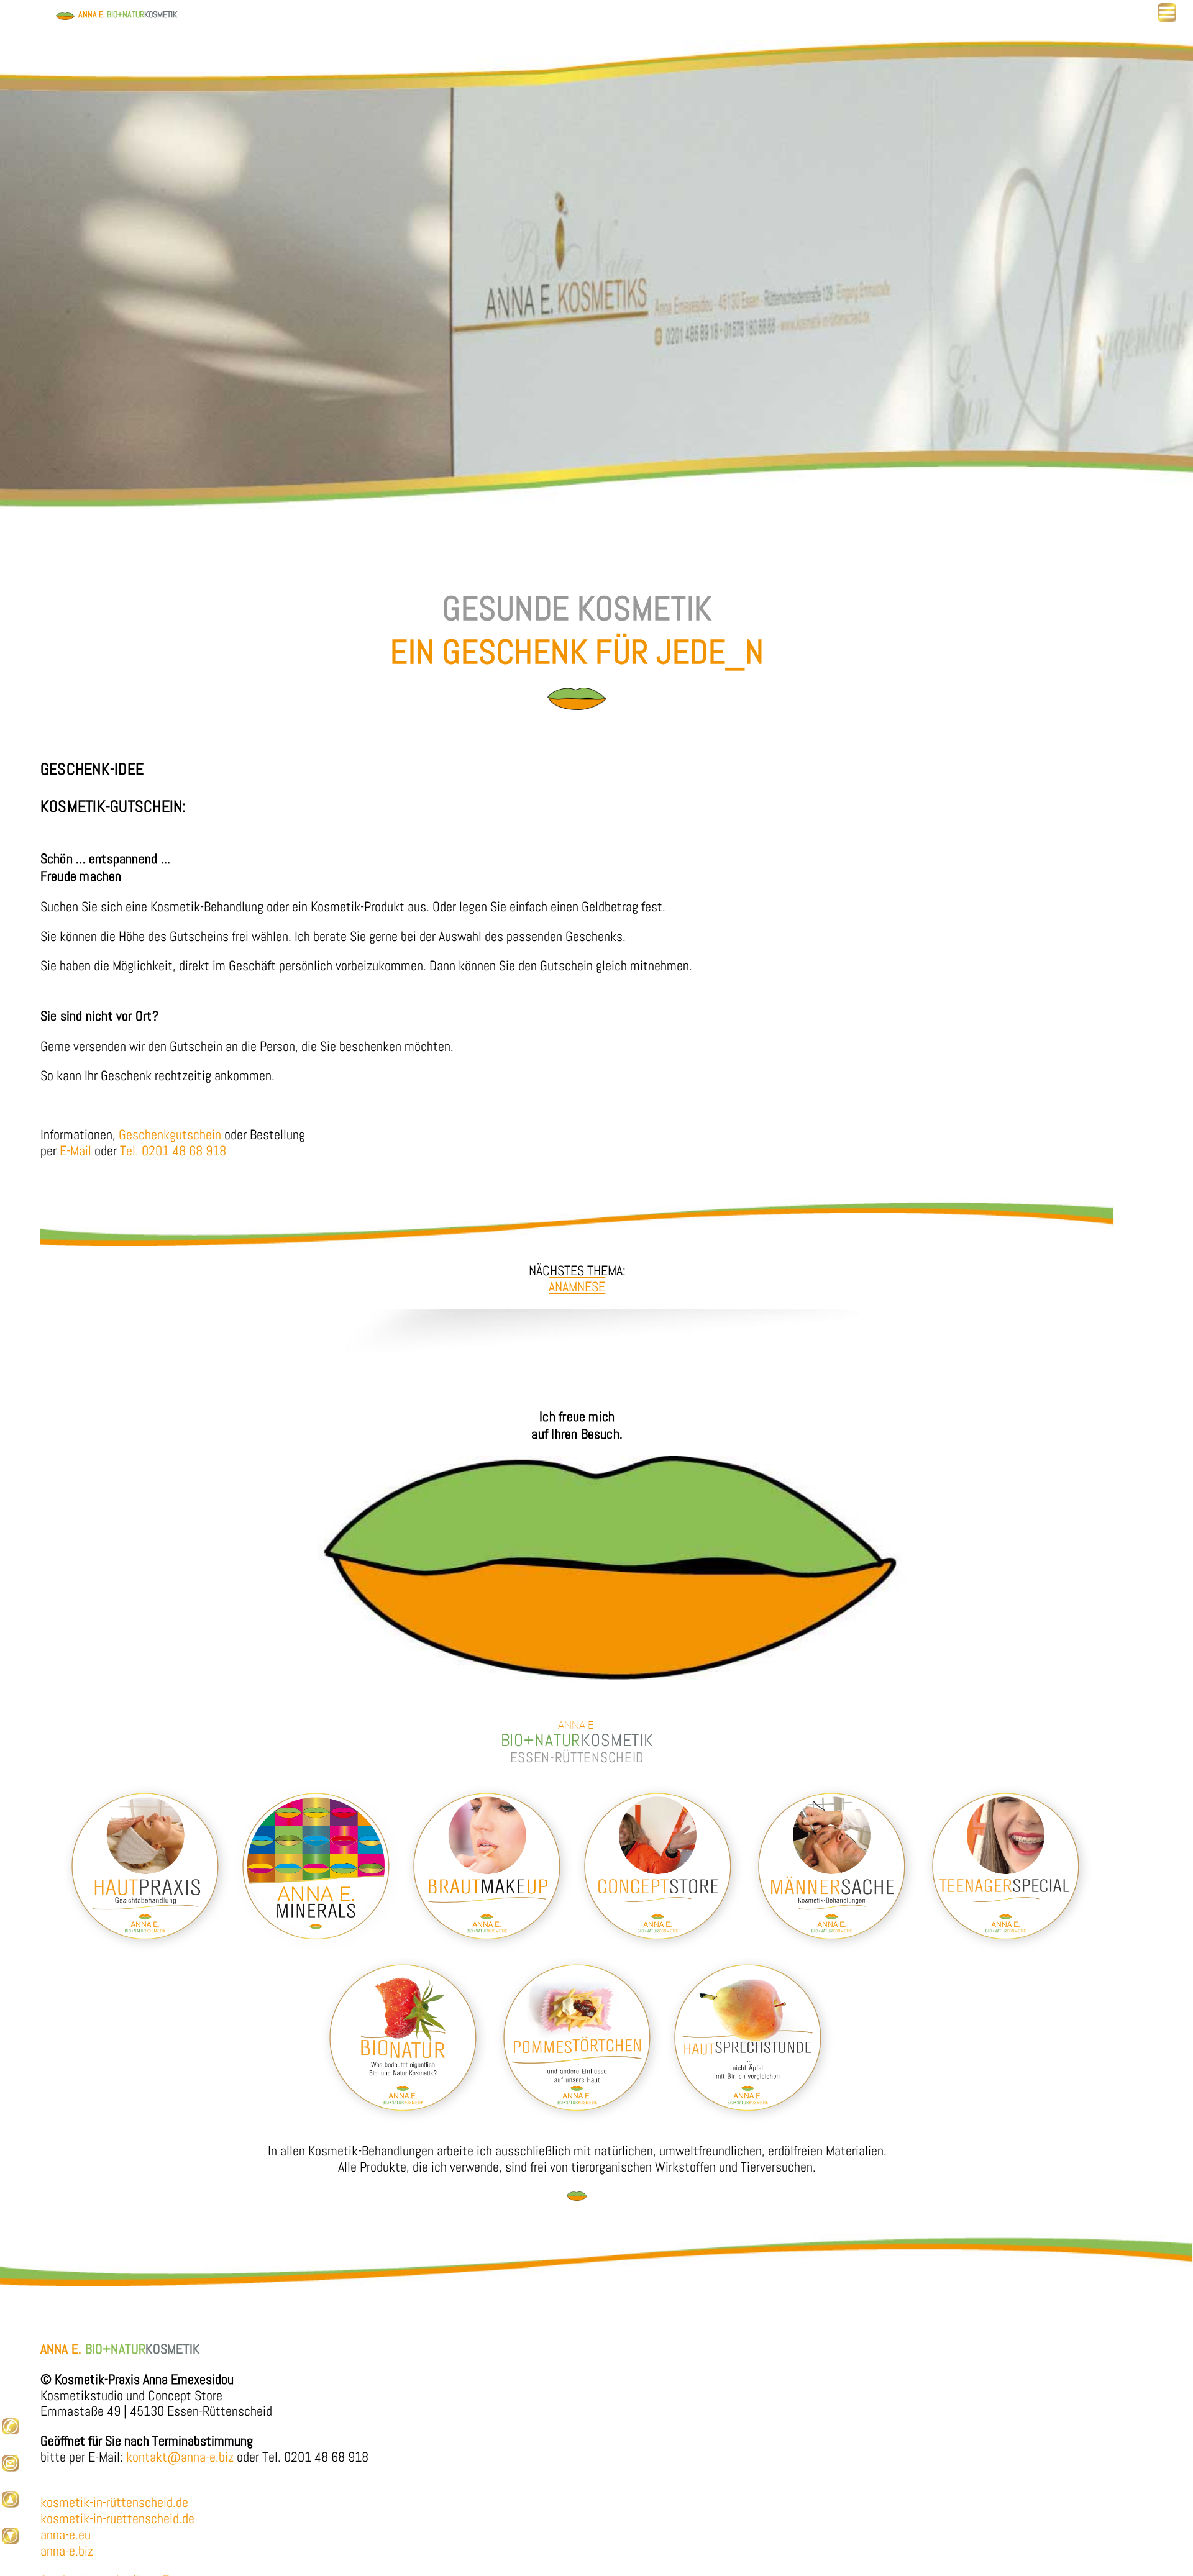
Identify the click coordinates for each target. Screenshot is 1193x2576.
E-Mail (77, 1151)
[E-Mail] (11, 2468)
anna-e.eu (66, 2535)
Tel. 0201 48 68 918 (173, 1151)
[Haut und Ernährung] (579, 2121)
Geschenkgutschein (170, 1135)
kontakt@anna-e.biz (180, 2457)
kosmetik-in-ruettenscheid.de (117, 2519)
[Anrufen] (11, 2432)
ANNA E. (126, 14)
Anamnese (577, 1287)
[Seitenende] (11, 2541)
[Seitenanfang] (11, 2504)
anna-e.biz (67, 2551)
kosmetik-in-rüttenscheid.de (114, 2502)
